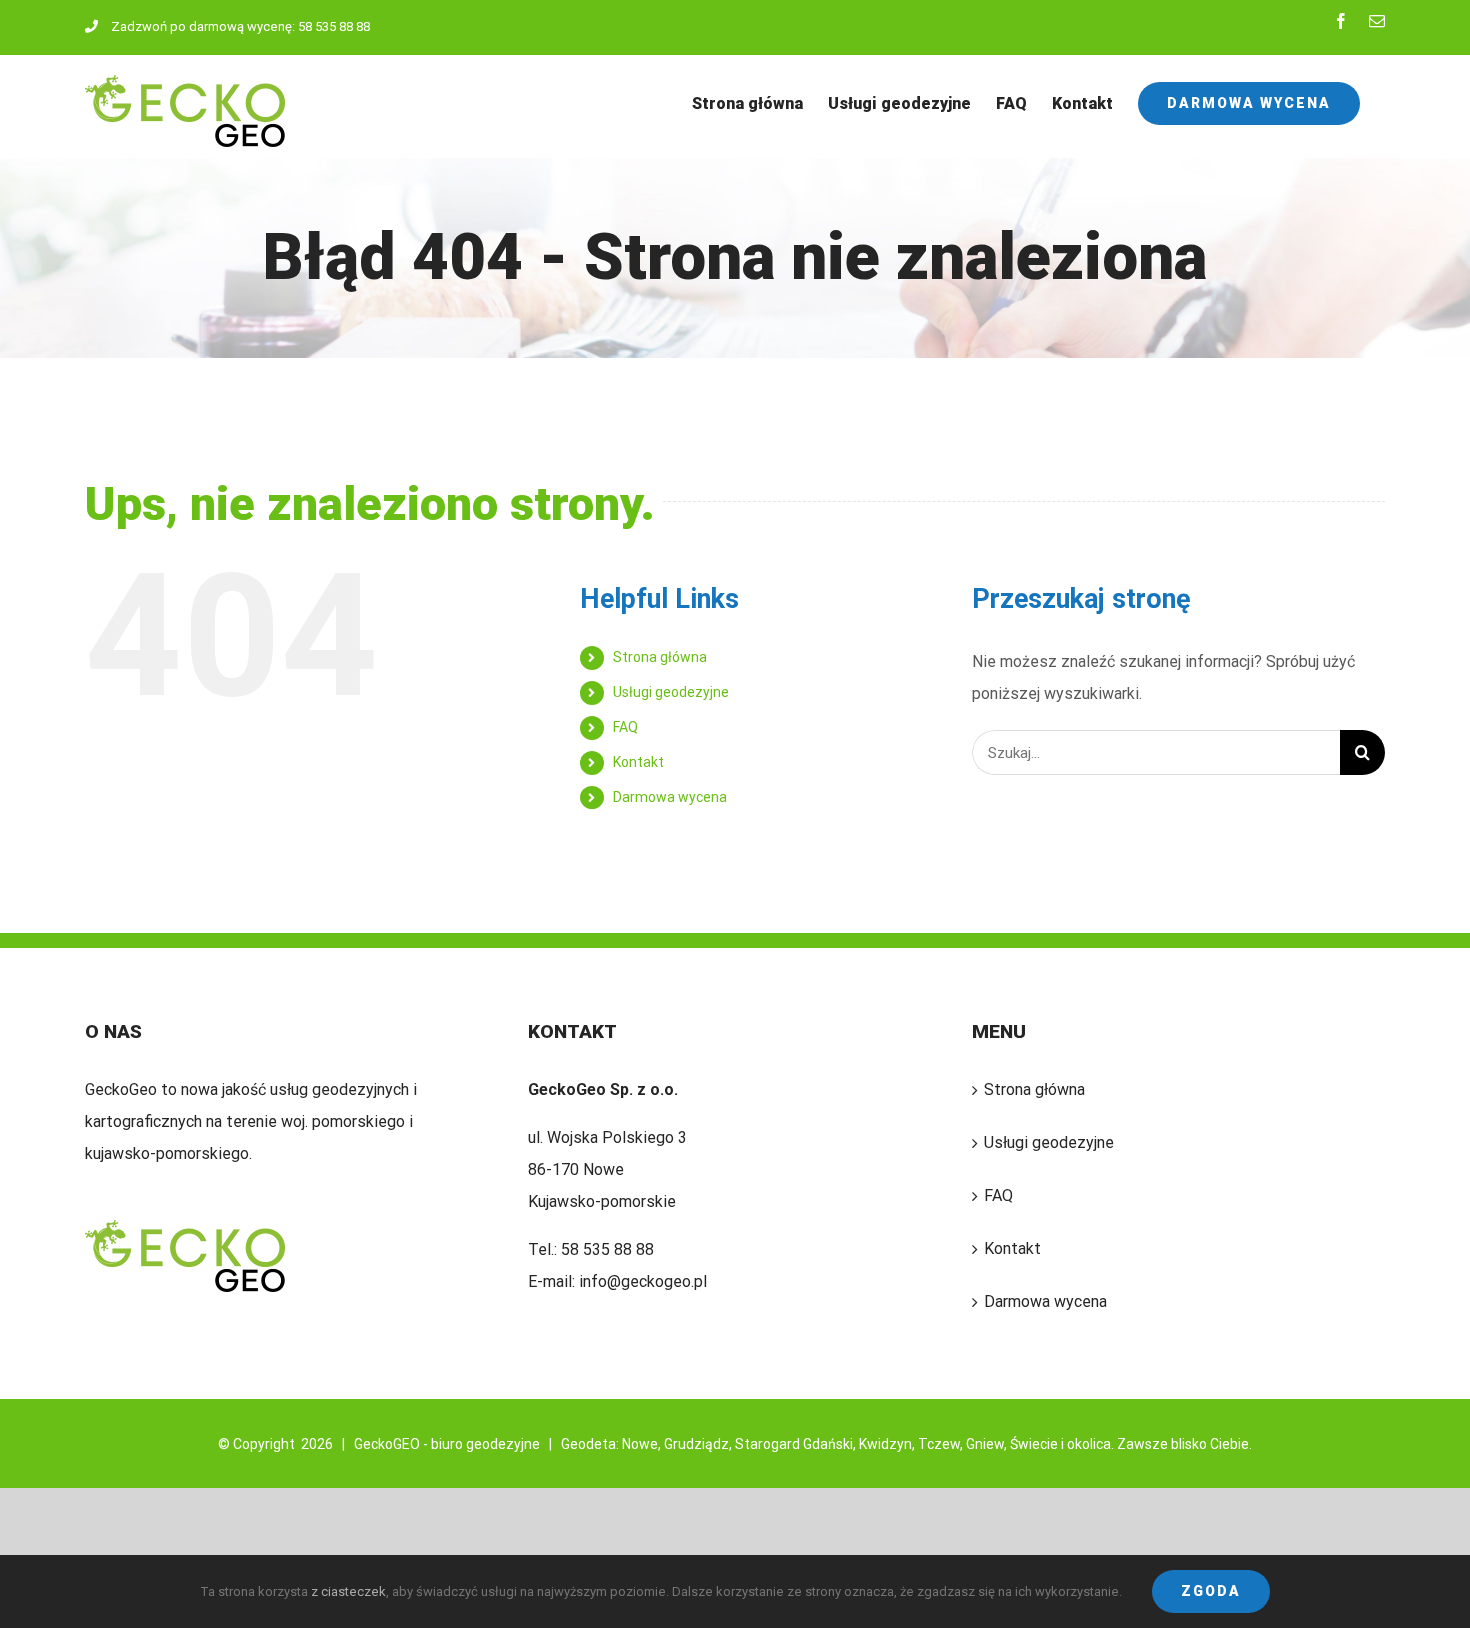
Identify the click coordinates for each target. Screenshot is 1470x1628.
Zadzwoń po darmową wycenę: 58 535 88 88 (240, 26)
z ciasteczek (348, 1591)
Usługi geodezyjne (671, 692)
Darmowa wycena (670, 797)
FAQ (625, 727)
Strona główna (660, 657)
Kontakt (638, 762)
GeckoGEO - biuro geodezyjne (447, 1444)
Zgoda (1211, 1591)
